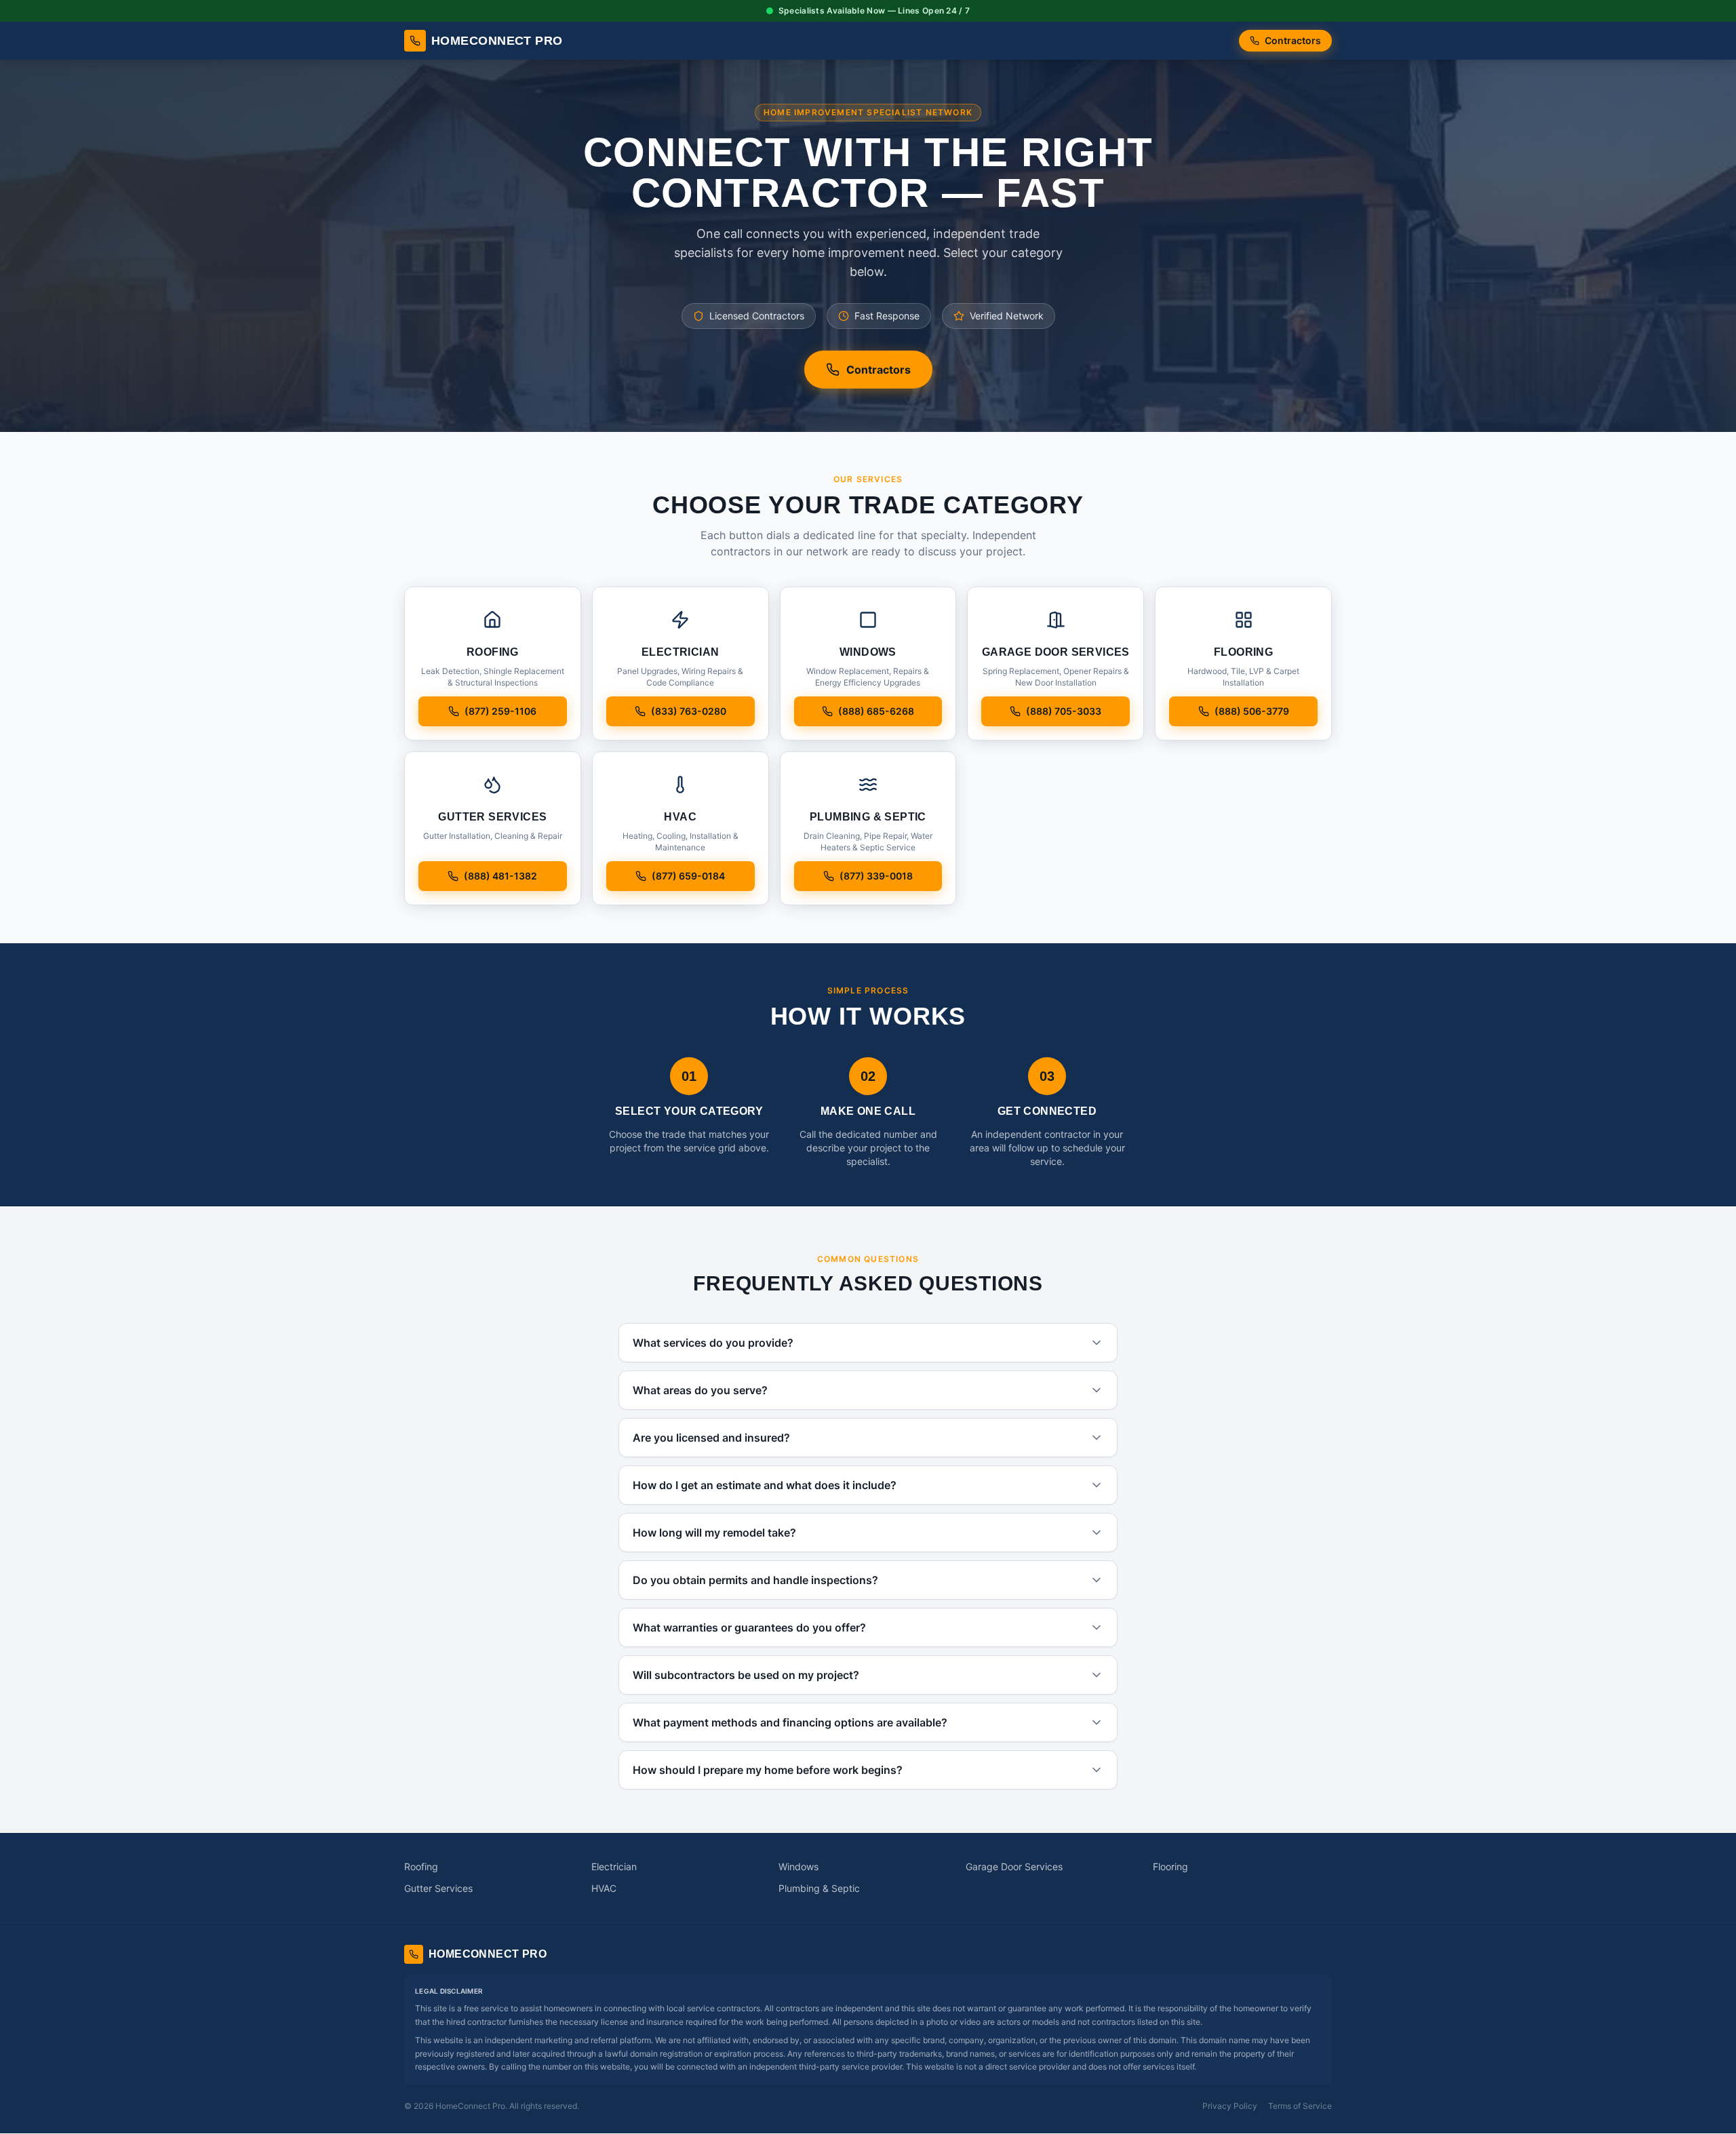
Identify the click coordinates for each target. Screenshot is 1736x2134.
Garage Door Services (1014, 1866)
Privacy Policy (1230, 2106)
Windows (798, 1866)
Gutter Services (438, 1888)
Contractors (1293, 40)
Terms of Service (1300, 2106)
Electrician (614, 1866)
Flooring (1170, 1866)
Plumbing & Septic (819, 1888)
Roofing (421, 1866)
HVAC (604, 1888)
